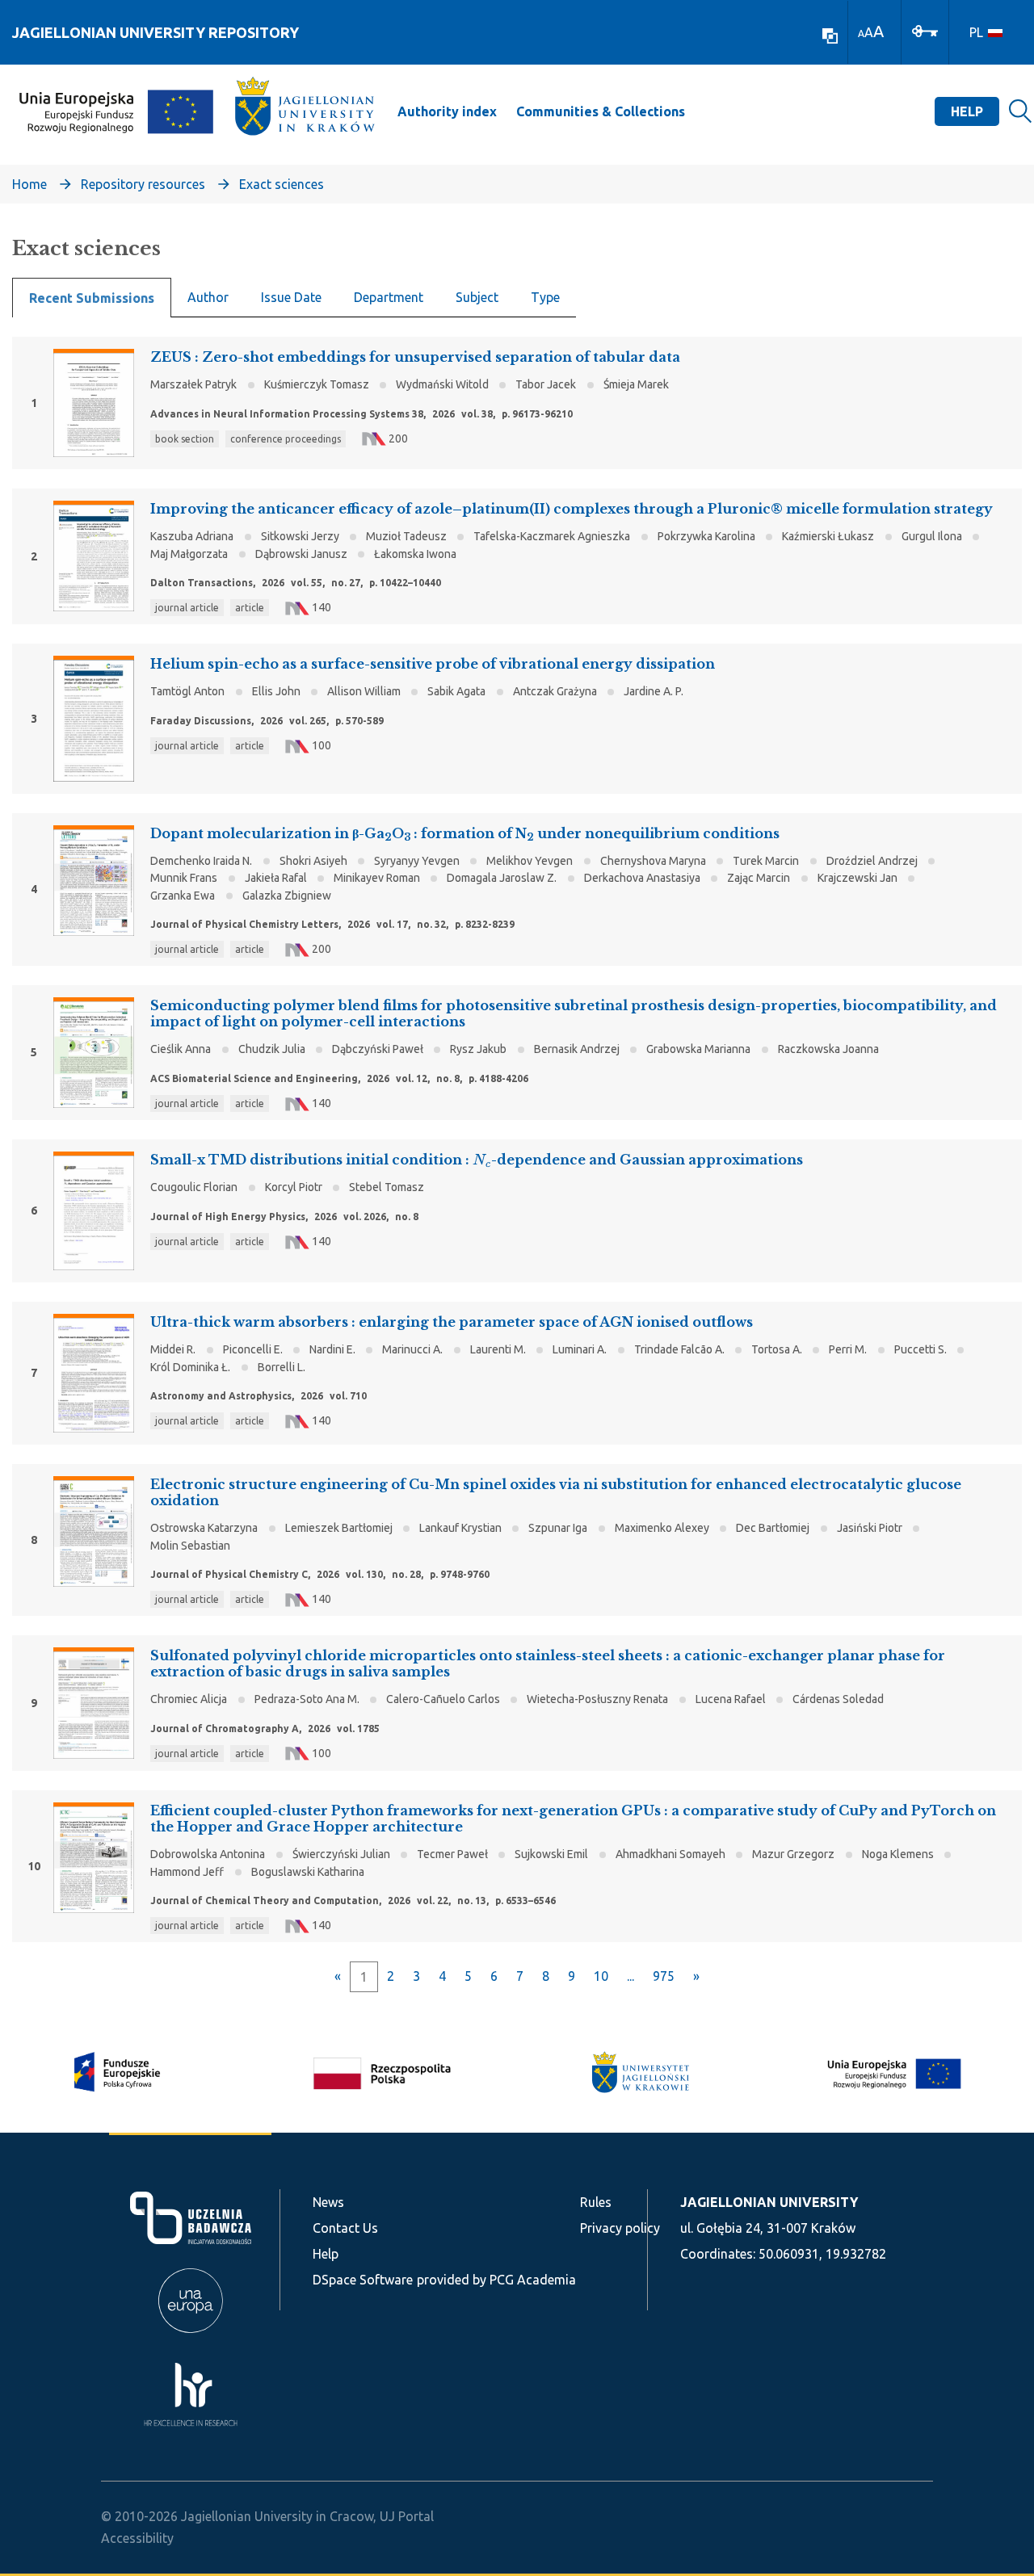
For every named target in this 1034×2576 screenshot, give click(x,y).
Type (545, 297)
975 (664, 1976)
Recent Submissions (92, 298)
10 (601, 1976)
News (328, 2202)
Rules (596, 2202)
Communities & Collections (601, 111)
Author (208, 297)
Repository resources (143, 184)
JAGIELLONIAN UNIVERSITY (769, 2202)
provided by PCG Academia (496, 2280)
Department (389, 297)
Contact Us (345, 2228)
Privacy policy (620, 2228)
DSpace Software (363, 2280)
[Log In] (925, 30)
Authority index (447, 111)
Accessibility (137, 2538)
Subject (477, 297)
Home (29, 184)
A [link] (861, 34)
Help (967, 111)
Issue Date (291, 297)
